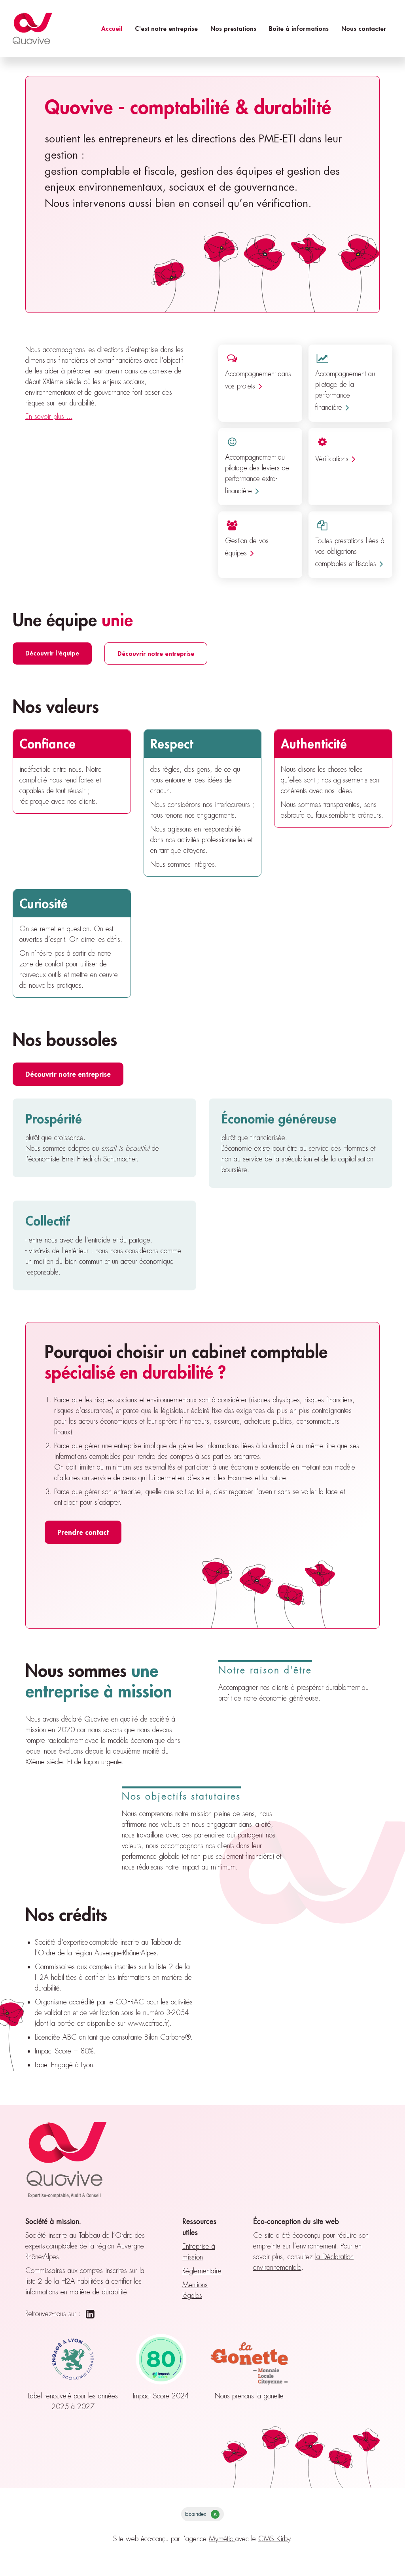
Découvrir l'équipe (52, 653)
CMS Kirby (274, 2539)
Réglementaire (202, 2271)
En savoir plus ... (49, 417)
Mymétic (222, 2539)
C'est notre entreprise (166, 28)
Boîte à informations (299, 28)
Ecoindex (201, 2514)
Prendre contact (83, 1532)
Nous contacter (364, 28)
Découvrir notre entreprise (156, 653)
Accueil (112, 28)
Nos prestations (233, 28)
